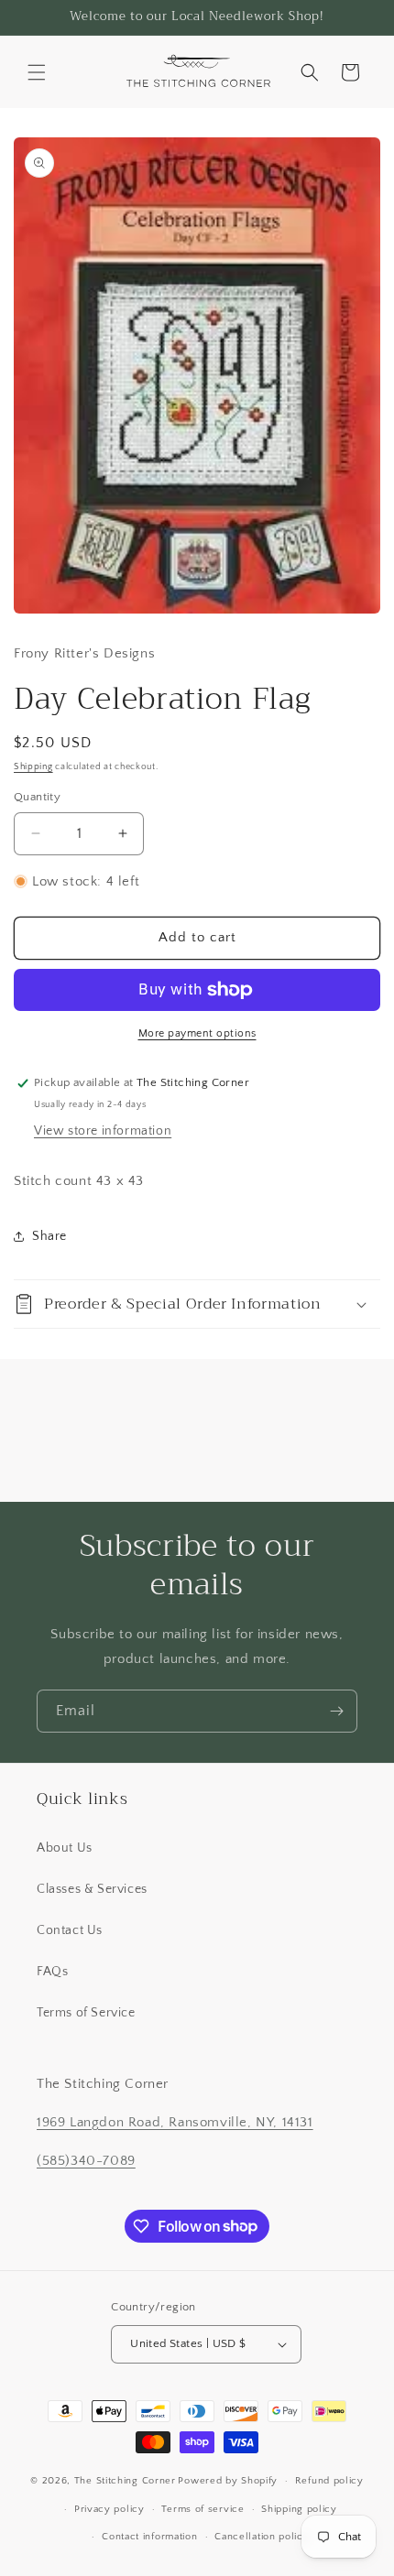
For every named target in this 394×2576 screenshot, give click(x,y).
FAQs (52, 1972)
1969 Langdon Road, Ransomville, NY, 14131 (175, 2122)
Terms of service (202, 2509)
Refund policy (329, 2481)
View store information (103, 1131)
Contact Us (70, 1930)
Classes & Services (92, 1889)
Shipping (33, 767)
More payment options (197, 1033)
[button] (37, 72)
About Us (65, 1848)
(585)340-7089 (86, 2161)
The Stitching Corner (125, 2481)
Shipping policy (299, 2509)
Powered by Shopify (228, 2481)
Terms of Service (86, 2013)
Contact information (149, 2537)
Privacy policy (109, 2509)
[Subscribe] (336, 1711)
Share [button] (49, 1236)
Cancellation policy (262, 2537)
